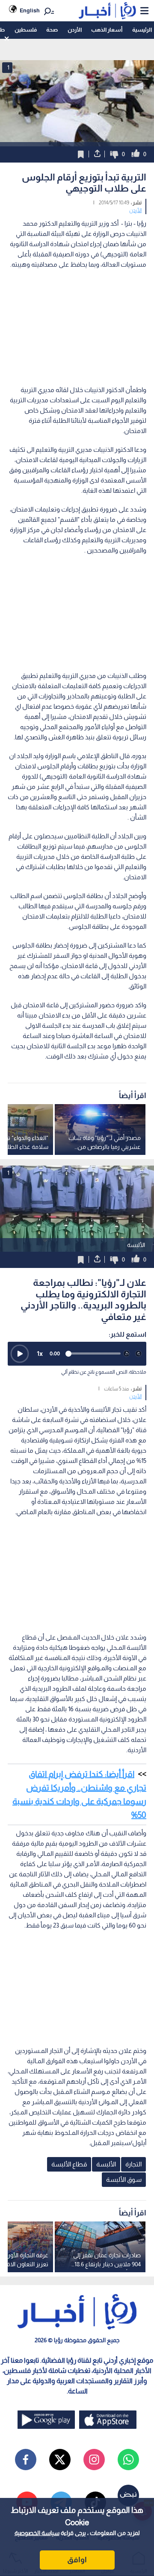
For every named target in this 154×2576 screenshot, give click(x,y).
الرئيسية (142, 30)
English (30, 10)
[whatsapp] (128, 2460)
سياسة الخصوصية (37, 2533)
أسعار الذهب (107, 30)
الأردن (75, 30)
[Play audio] (20, 1354)
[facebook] (26, 2460)
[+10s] (139, 1354)
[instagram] (94, 2460)
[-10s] (127, 1354)
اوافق (77, 2560)
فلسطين (26, 30)
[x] (60, 2460)
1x (40, 1353)
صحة (52, 30)
